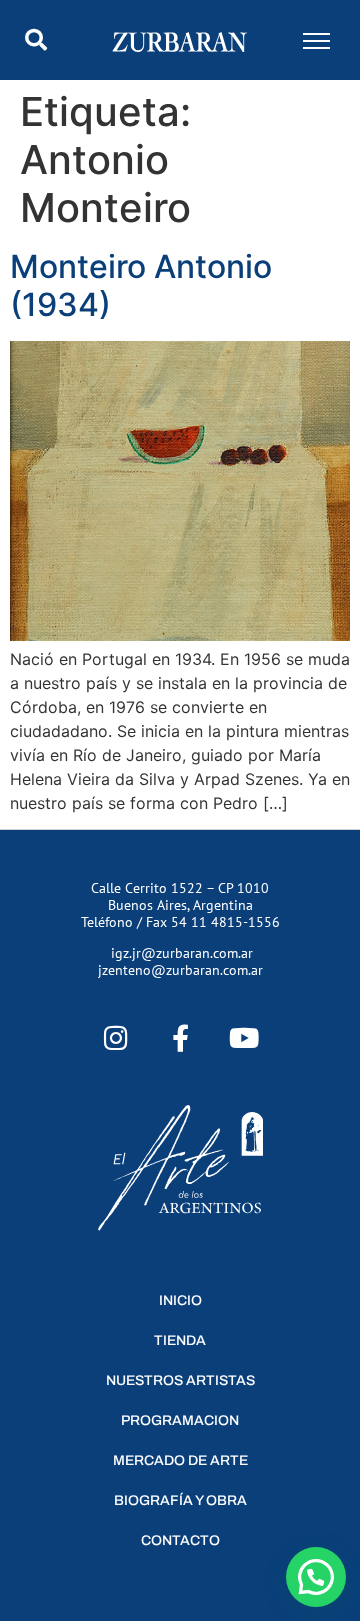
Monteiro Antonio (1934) (141, 285)
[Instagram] (116, 1037)
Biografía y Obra (180, 1500)
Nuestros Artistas (180, 1380)
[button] (36, 40)
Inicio (180, 1300)
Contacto (180, 1540)
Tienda (180, 1340)
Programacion (180, 1420)
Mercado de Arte (180, 1460)
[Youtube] (243, 1037)
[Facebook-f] (180, 1037)
